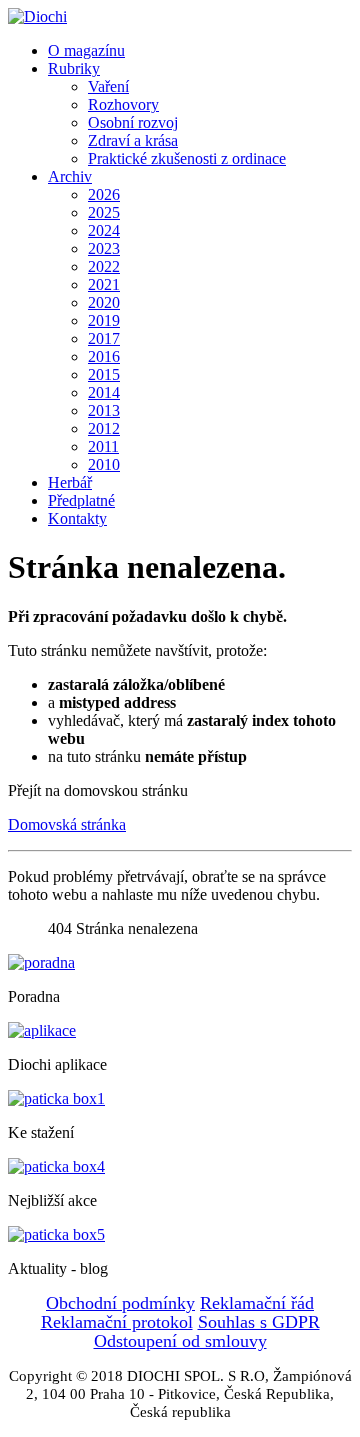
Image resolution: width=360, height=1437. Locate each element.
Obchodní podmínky (120, 1303)
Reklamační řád (257, 1303)
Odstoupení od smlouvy (180, 1341)
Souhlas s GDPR (259, 1322)
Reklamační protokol (117, 1322)
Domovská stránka (67, 824)
